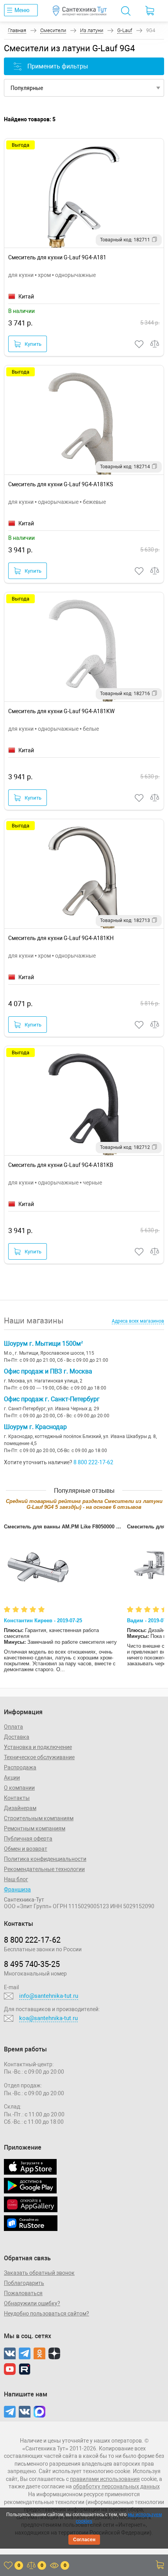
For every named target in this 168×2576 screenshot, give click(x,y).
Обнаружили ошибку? (32, 2303)
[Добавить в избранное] (139, 344)
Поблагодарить (24, 2283)
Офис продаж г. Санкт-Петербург (52, 1399)
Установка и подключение (38, 1747)
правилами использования (105, 2479)
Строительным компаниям (39, 1818)
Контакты (17, 1798)
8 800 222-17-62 (93, 1462)
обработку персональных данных (116, 2486)
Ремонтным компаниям (35, 1828)
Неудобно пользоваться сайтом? (46, 2314)
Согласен (84, 2540)
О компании (19, 1788)
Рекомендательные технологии (44, 1869)
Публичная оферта (28, 1839)
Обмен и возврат (26, 1849)
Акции (12, 1778)
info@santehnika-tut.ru (49, 1996)
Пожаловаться (23, 2293)
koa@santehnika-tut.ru (48, 2018)
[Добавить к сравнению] (155, 344)
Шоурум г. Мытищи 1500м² (43, 1344)
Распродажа (20, 1767)
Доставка (17, 1737)
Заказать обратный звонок (39, 2273)
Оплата (13, 1727)
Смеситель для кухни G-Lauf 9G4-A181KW (61, 711)
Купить (33, 344)
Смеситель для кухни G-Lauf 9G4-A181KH (61, 938)
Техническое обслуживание (39, 1757)
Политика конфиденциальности (45, 1859)
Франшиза (17, 1889)
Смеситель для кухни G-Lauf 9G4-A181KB (61, 1165)
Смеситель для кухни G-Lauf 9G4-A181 (57, 257)
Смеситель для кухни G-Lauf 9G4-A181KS (61, 484)
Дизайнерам (20, 1808)
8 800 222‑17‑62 (32, 1940)
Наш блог (16, 1879)
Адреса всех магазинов (138, 1321)
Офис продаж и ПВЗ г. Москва (48, 1371)
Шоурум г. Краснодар (35, 1427)
